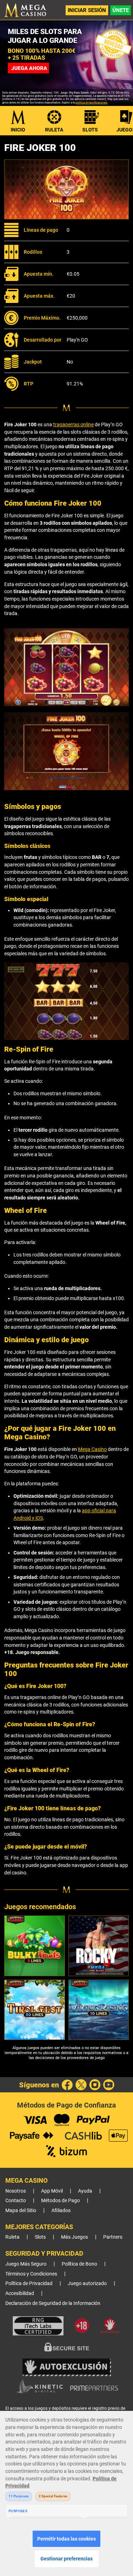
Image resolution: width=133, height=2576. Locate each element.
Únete (121, 10)
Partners (113, 2237)
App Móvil (52, 2191)
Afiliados (61, 2211)
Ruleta (54, 130)
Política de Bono (79, 2264)
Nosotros (16, 2191)
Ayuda (85, 2191)
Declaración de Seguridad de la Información (53, 2303)
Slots (90, 130)
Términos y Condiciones (31, 2274)
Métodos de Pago (60, 2201)
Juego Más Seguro (26, 2264)
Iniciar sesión (87, 10)
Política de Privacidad (29, 2283)
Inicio (18, 130)
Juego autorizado (87, 2283)
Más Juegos (74, 2237)
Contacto (16, 2201)
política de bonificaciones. (92, 103)
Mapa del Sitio (21, 2211)
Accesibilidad (20, 2293)
